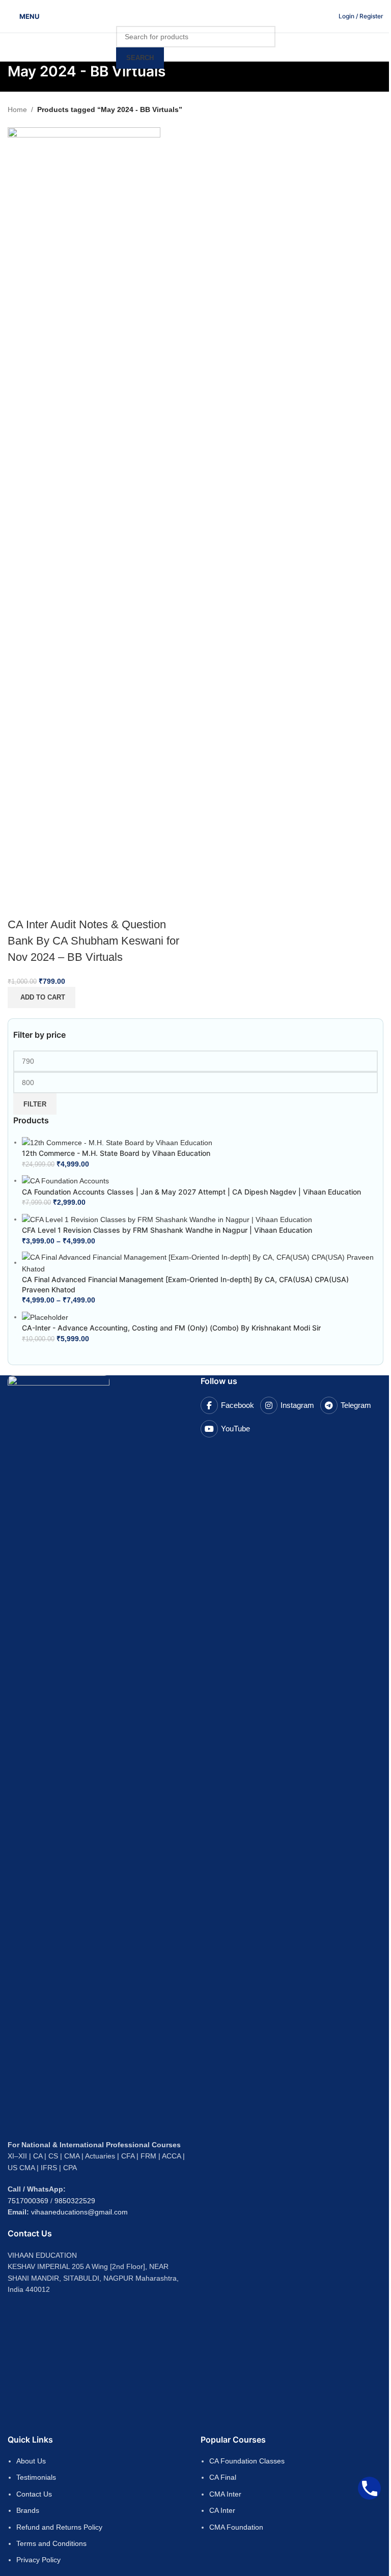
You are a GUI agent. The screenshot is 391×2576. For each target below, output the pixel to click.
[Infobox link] (361, 16)
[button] (41, 998)
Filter (35, 1104)
